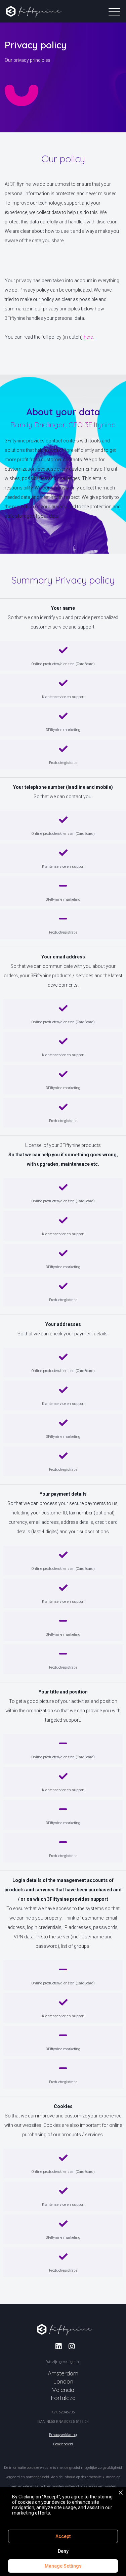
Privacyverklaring (63, 2435)
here (88, 337)
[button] (63, 11)
